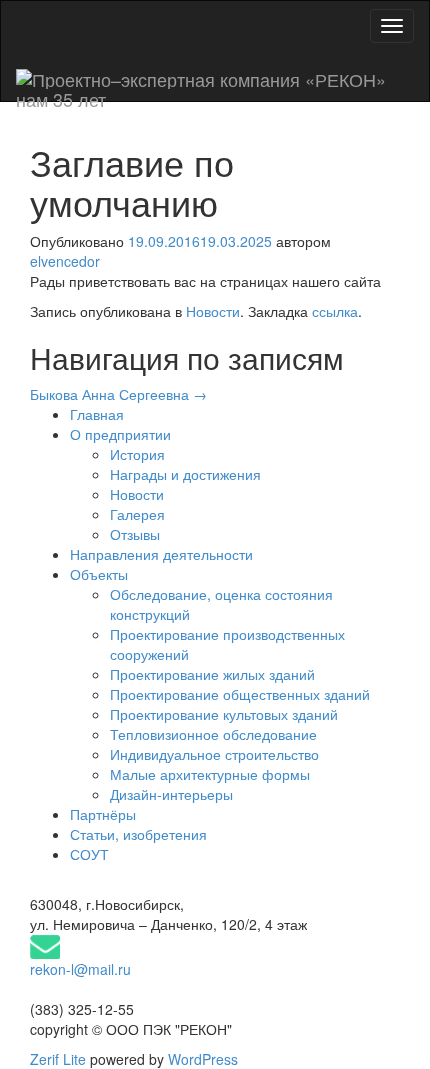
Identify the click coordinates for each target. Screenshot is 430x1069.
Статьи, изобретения (138, 834)
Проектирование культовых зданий (224, 714)
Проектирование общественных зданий (240, 694)
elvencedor (65, 261)
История (137, 454)
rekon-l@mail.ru (80, 969)
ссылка (335, 311)
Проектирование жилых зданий (212, 674)
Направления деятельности (161, 554)
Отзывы (135, 534)
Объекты (99, 574)
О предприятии (120, 434)
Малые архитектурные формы (210, 774)
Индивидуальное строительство (214, 754)
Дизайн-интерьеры (171, 794)
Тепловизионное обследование (213, 734)
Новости (213, 311)
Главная (97, 414)
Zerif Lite (60, 1059)
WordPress (201, 1059)
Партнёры (103, 814)
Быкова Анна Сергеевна (118, 394)
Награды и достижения (185, 474)
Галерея (137, 514)
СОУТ (89, 854)
